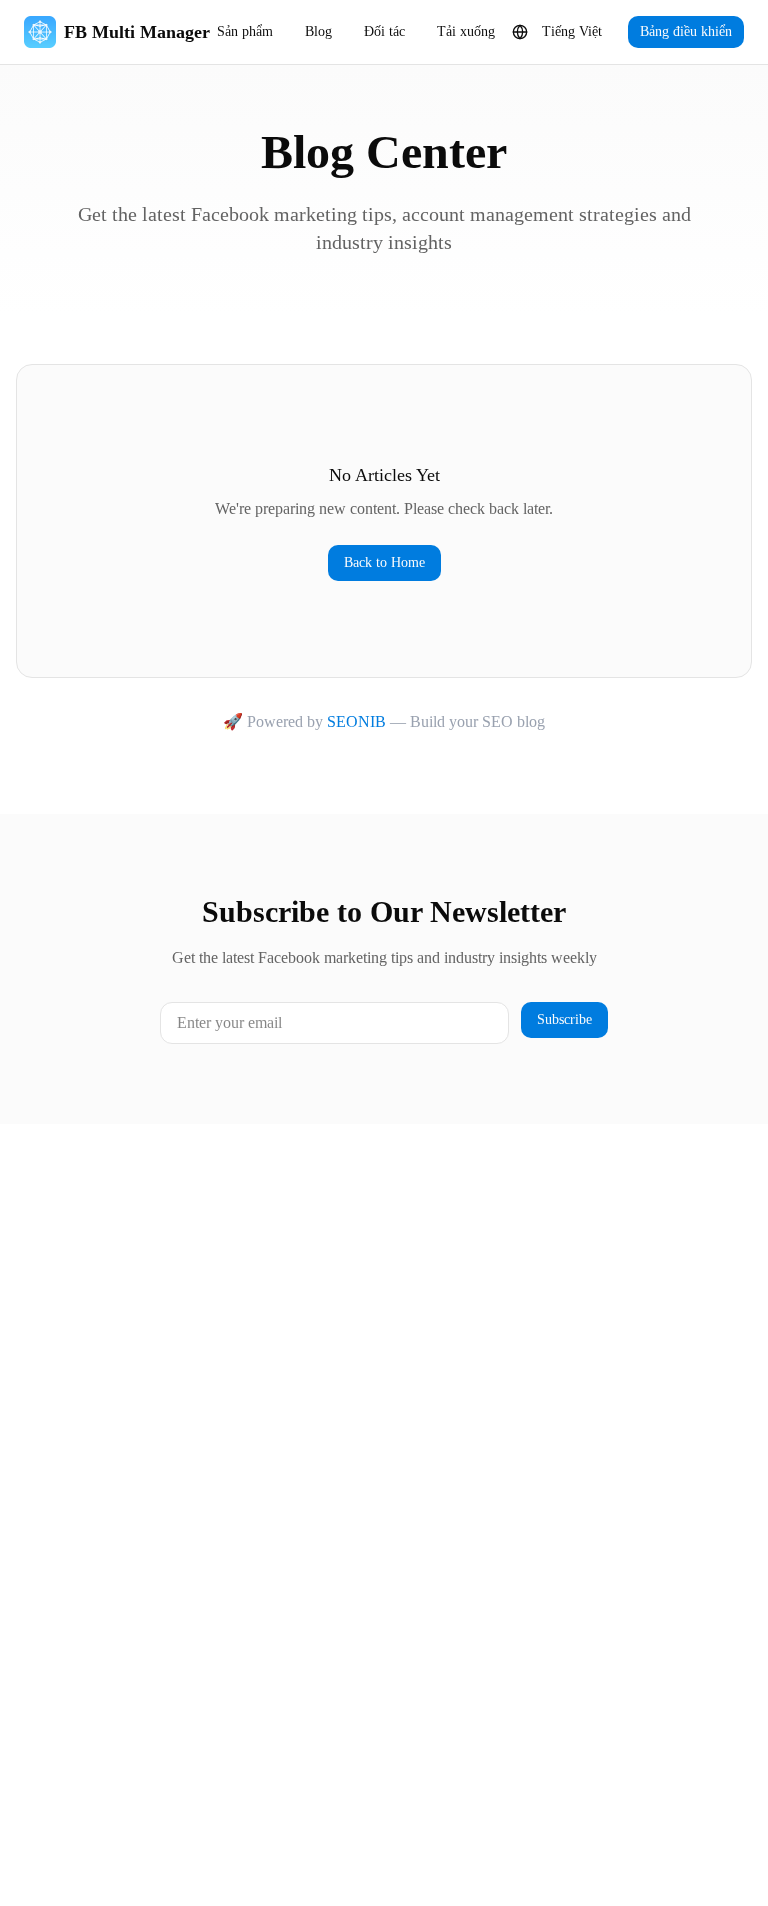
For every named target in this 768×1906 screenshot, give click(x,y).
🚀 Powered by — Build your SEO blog (384, 721)
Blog (318, 31)
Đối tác (384, 31)
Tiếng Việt (572, 31)
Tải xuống (466, 31)
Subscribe (564, 1019)
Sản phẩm (245, 31)
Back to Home (384, 562)
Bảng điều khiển (686, 31)
